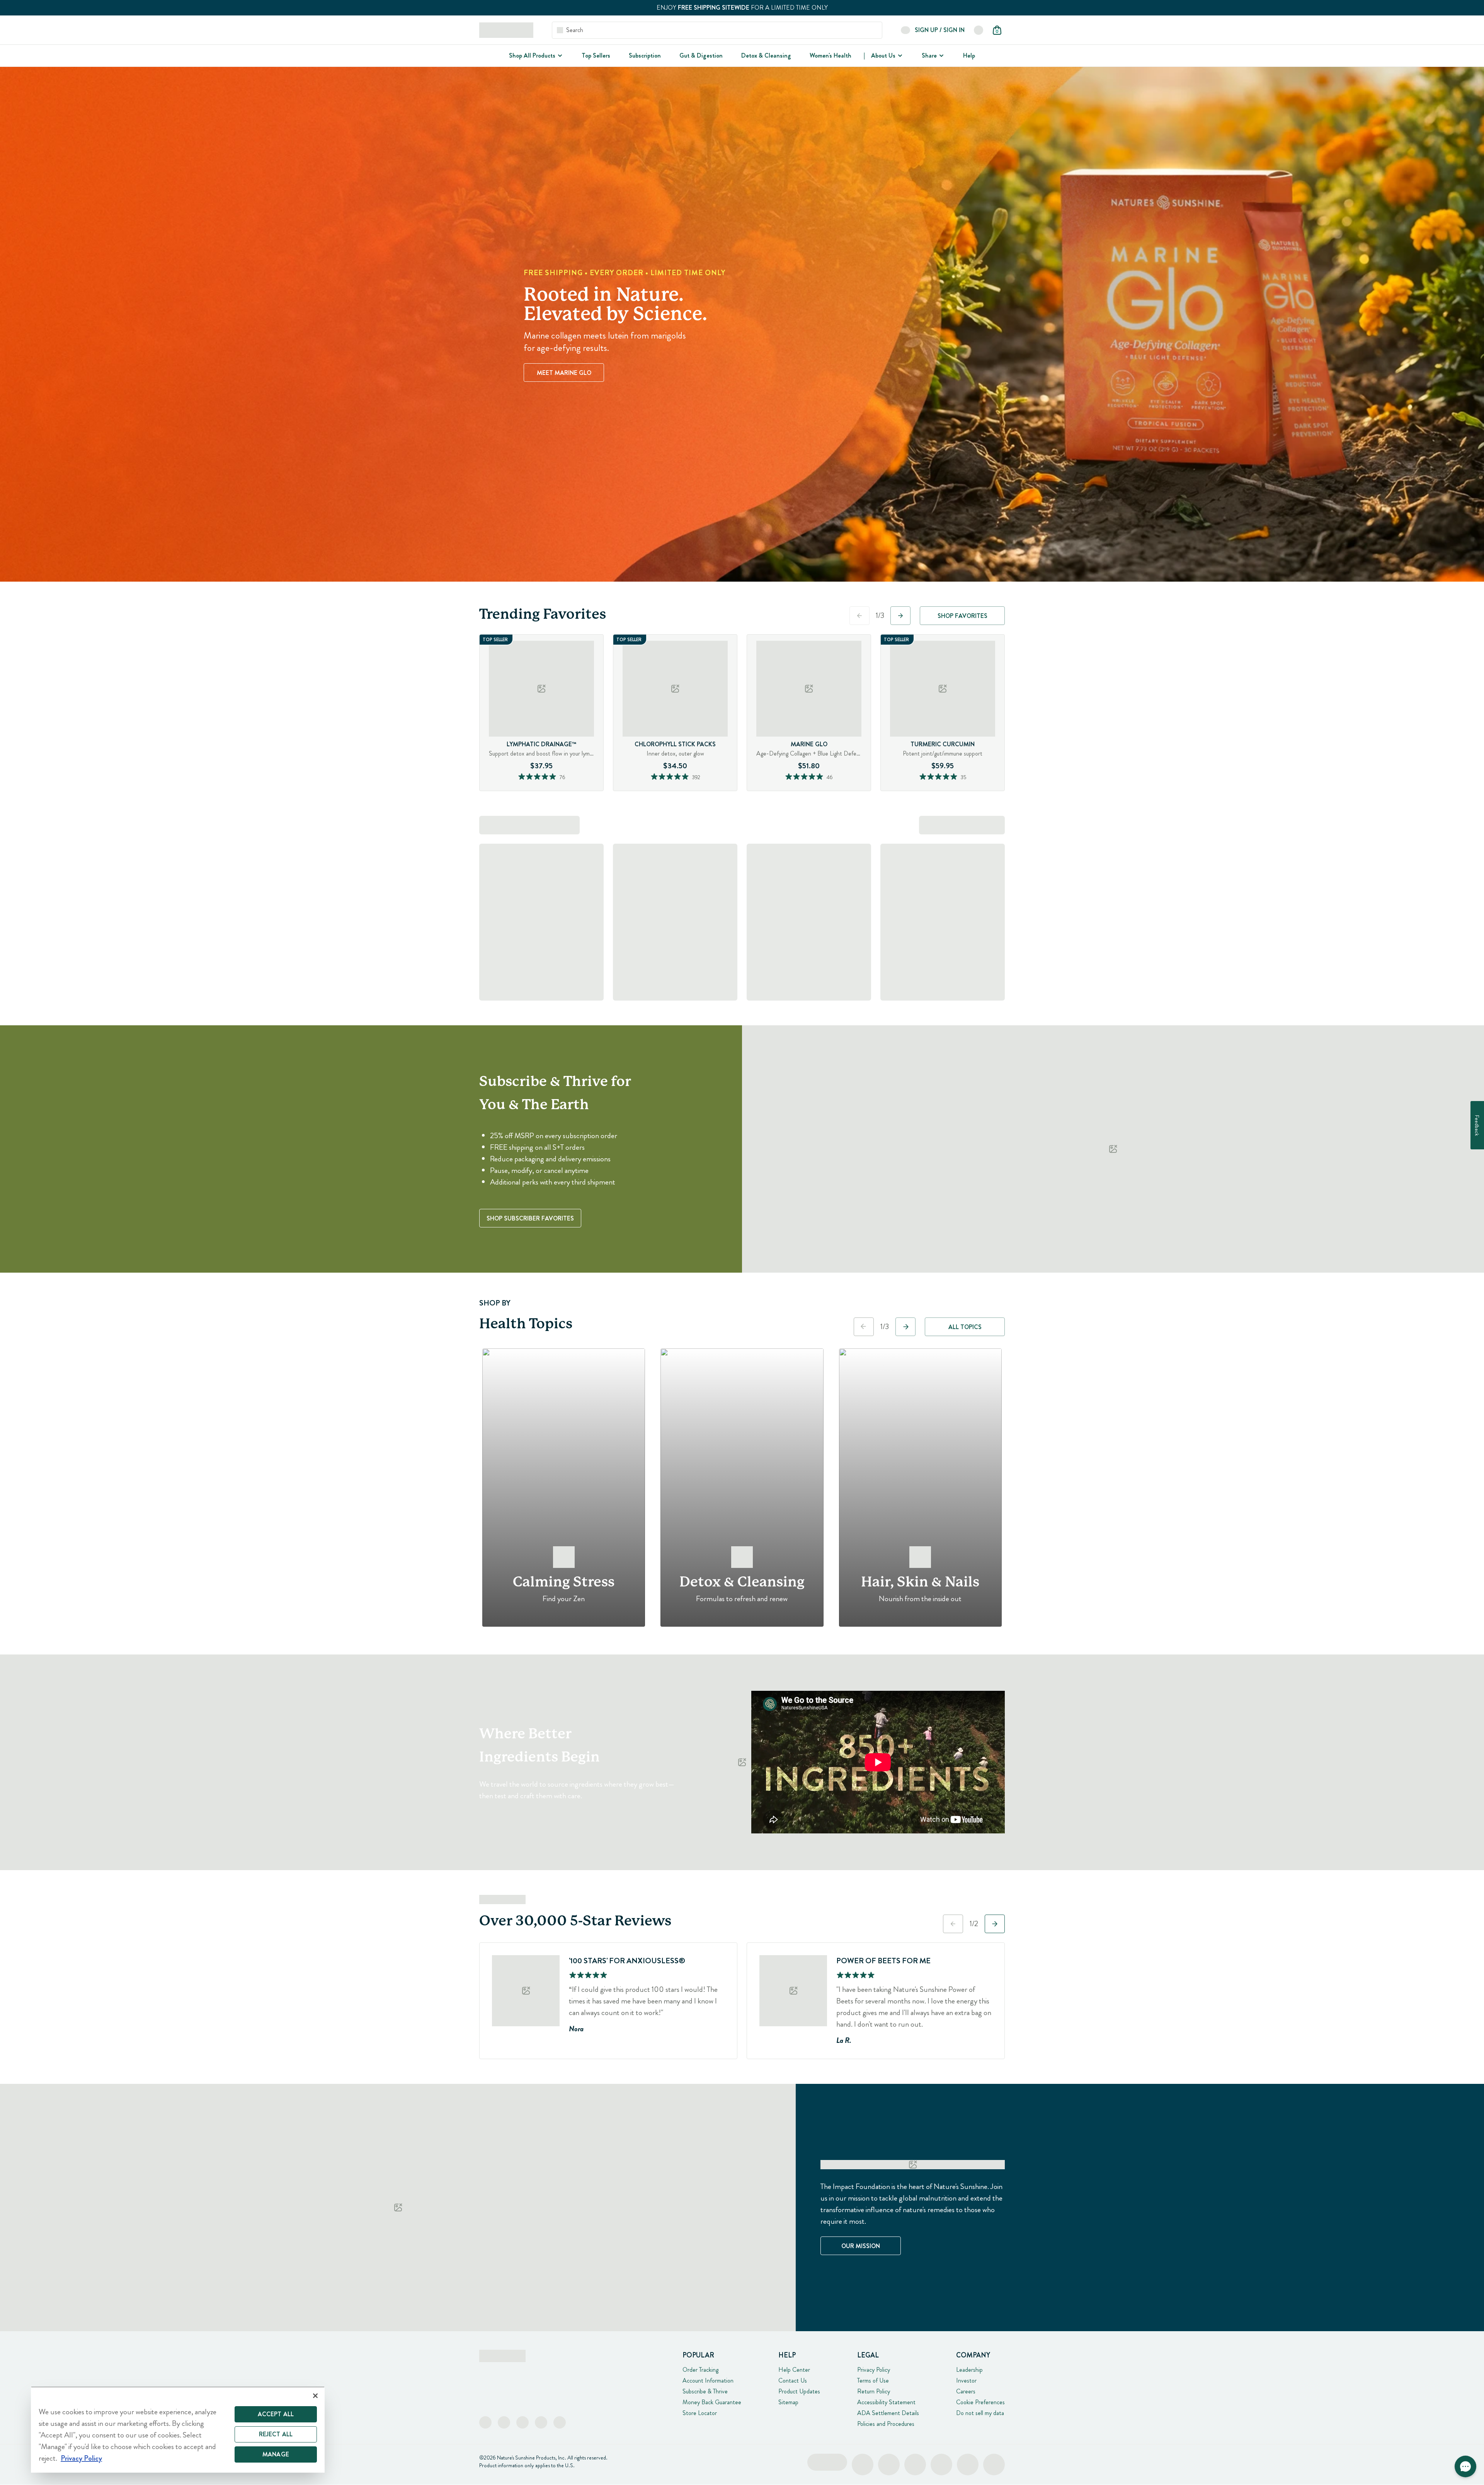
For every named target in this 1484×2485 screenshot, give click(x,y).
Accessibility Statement (886, 2402)
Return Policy (874, 2391)
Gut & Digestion (701, 55)
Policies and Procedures (886, 2424)
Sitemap (788, 2402)
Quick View (556, 788)
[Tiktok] (522, 2422)
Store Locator (700, 2413)
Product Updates (799, 2391)
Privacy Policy (874, 2370)
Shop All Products (532, 55)
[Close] (315, 2396)
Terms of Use (873, 2380)
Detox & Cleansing (766, 55)
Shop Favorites (962, 616)
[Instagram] (504, 2422)
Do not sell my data (980, 2413)
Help (969, 55)
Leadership (969, 2370)
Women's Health (830, 55)
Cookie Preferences (980, 2402)
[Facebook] (485, 2422)
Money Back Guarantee (712, 2402)
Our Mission (861, 2246)
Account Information (708, 2380)
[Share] (941, 56)
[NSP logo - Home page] (506, 30)
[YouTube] (560, 2422)
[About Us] (899, 56)
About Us (883, 55)
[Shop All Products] (559, 56)
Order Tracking (700, 2370)
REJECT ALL (276, 2434)
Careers (966, 2391)
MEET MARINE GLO (564, 373)
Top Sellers (596, 55)
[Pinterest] (541, 2422)
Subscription (645, 55)
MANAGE (276, 2454)
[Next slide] (900, 616)
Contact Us (793, 2380)
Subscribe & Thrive (705, 2391)
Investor (966, 2380)
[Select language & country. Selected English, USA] (979, 30)
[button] (1465, 2466)
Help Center (794, 2370)
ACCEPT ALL (276, 2414)
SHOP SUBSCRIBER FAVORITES (530, 1218)
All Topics (965, 1327)
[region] (178, 2430)
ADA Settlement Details (888, 2413)
